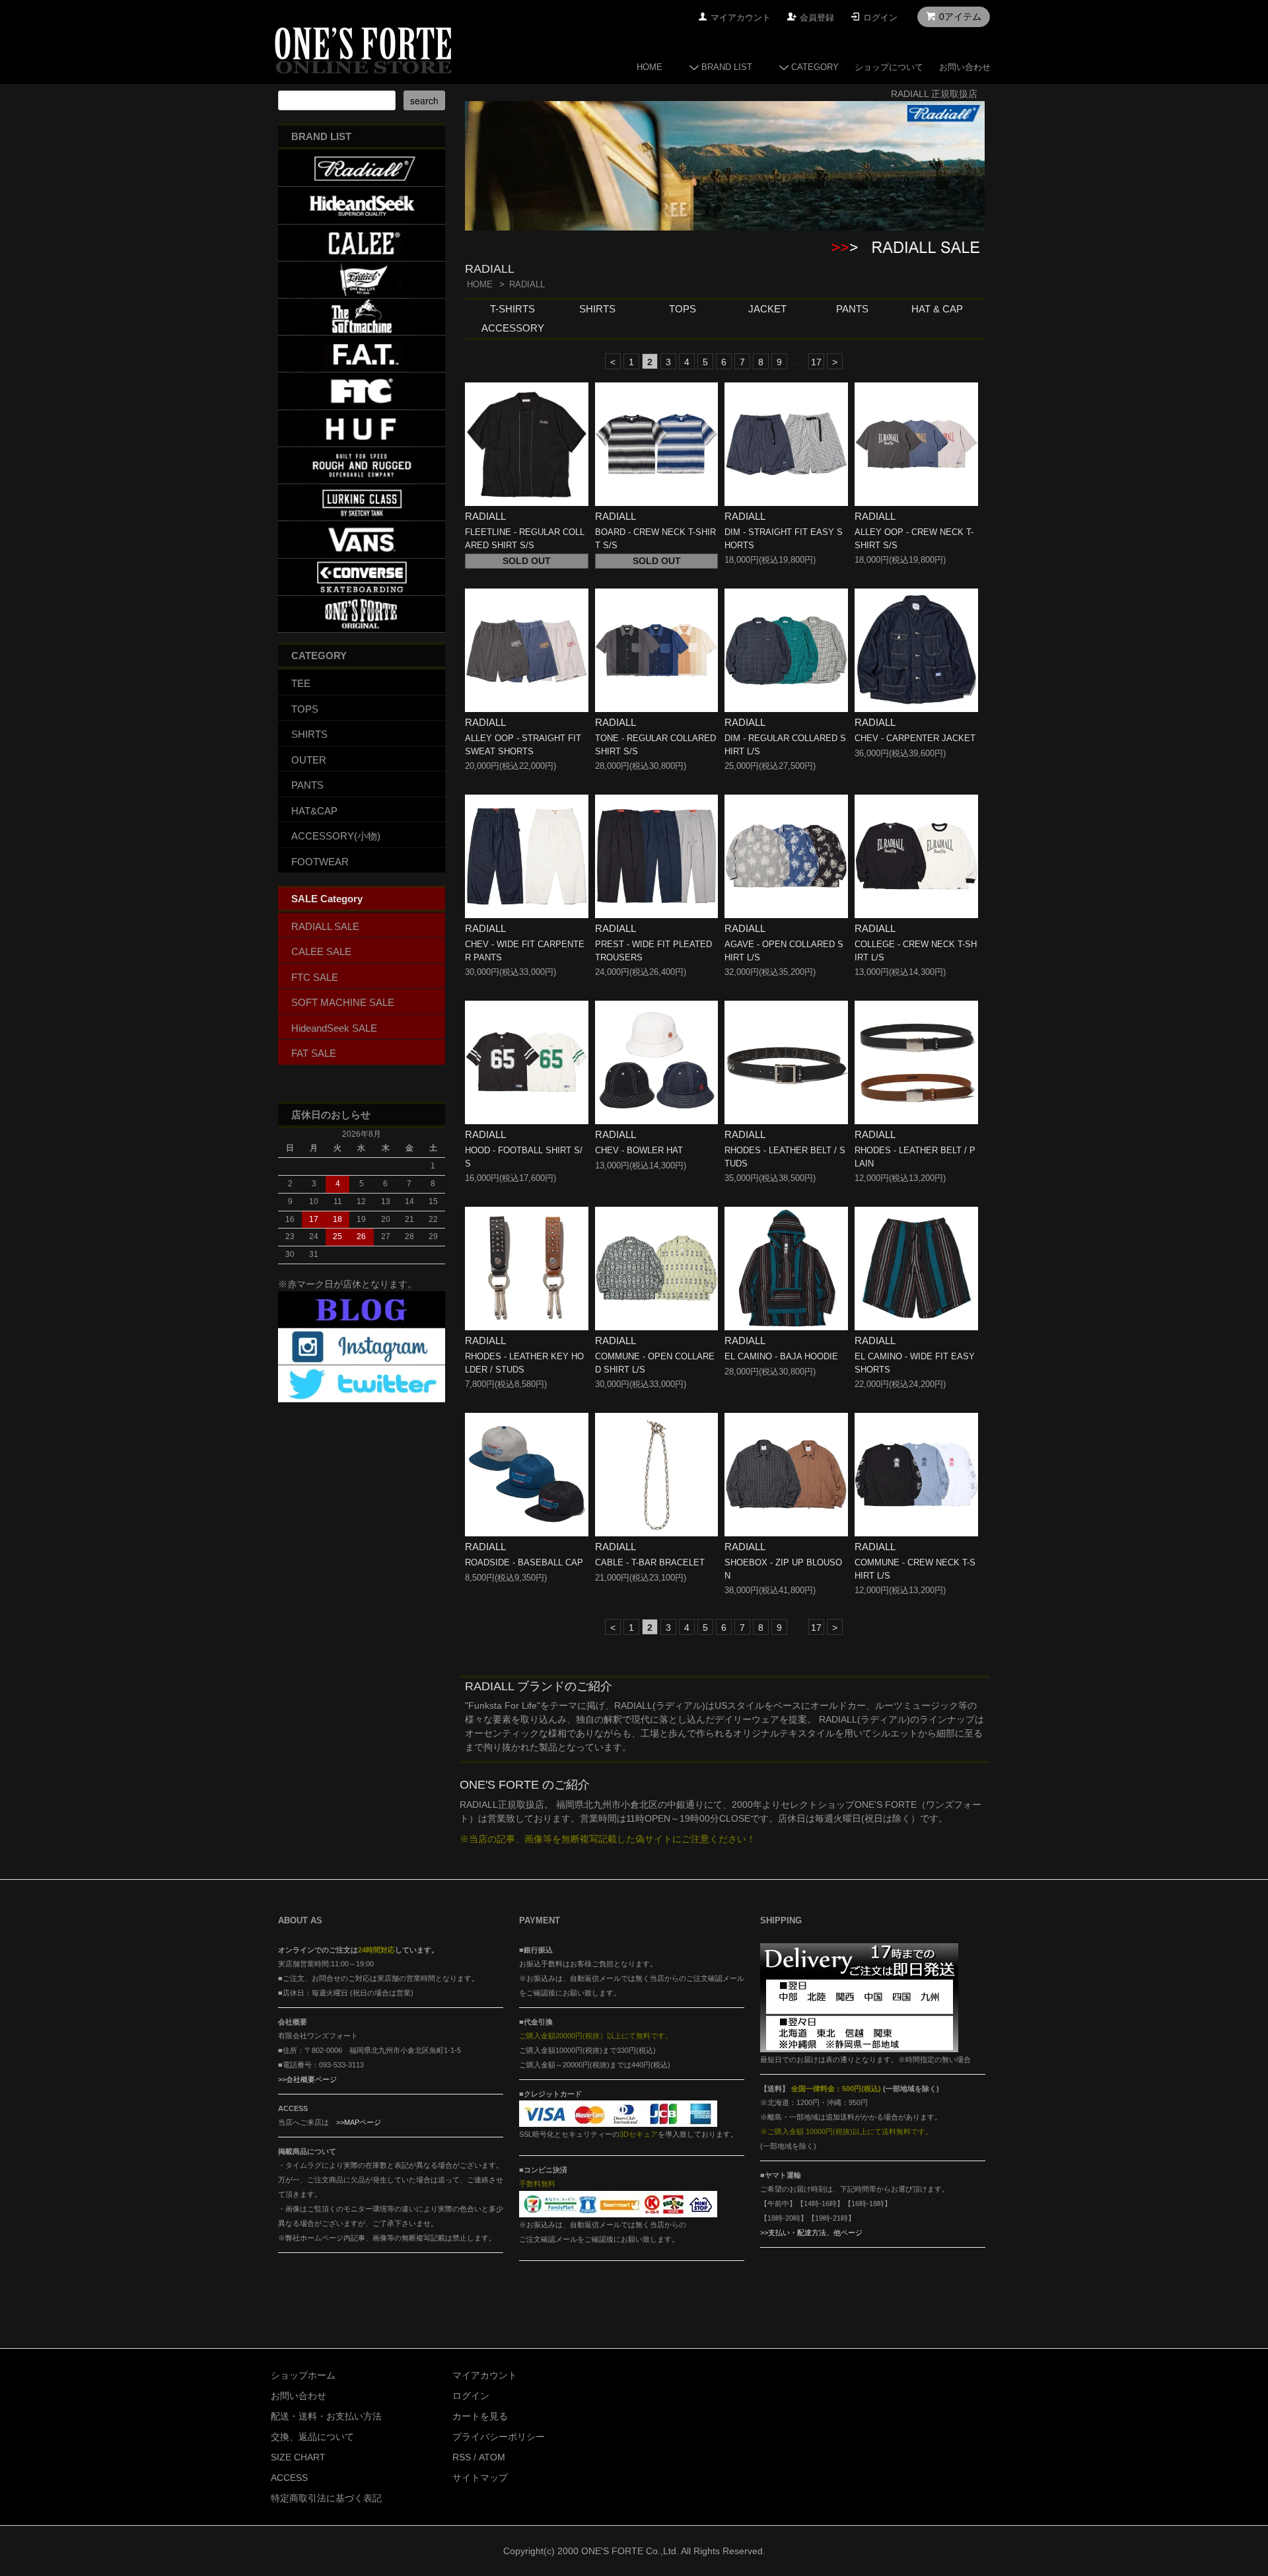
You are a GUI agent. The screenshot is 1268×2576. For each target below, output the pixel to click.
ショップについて (889, 67)
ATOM (492, 2457)
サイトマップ (480, 2478)
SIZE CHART (298, 2457)
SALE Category (327, 899)
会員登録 (817, 18)
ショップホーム (303, 2375)
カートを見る (480, 2416)
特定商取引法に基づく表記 (326, 2498)
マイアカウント (741, 18)
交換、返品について (312, 2437)
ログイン (880, 18)
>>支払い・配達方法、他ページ (811, 2233)
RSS (462, 2457)
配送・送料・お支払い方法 (326, 2416)
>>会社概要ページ (307, 2079)
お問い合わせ (965, 67)
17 (816, 362)
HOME (650, 67)
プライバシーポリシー (499, 2437)
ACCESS (289, 2478)
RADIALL (527, 284)
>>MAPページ (359, 2122)
